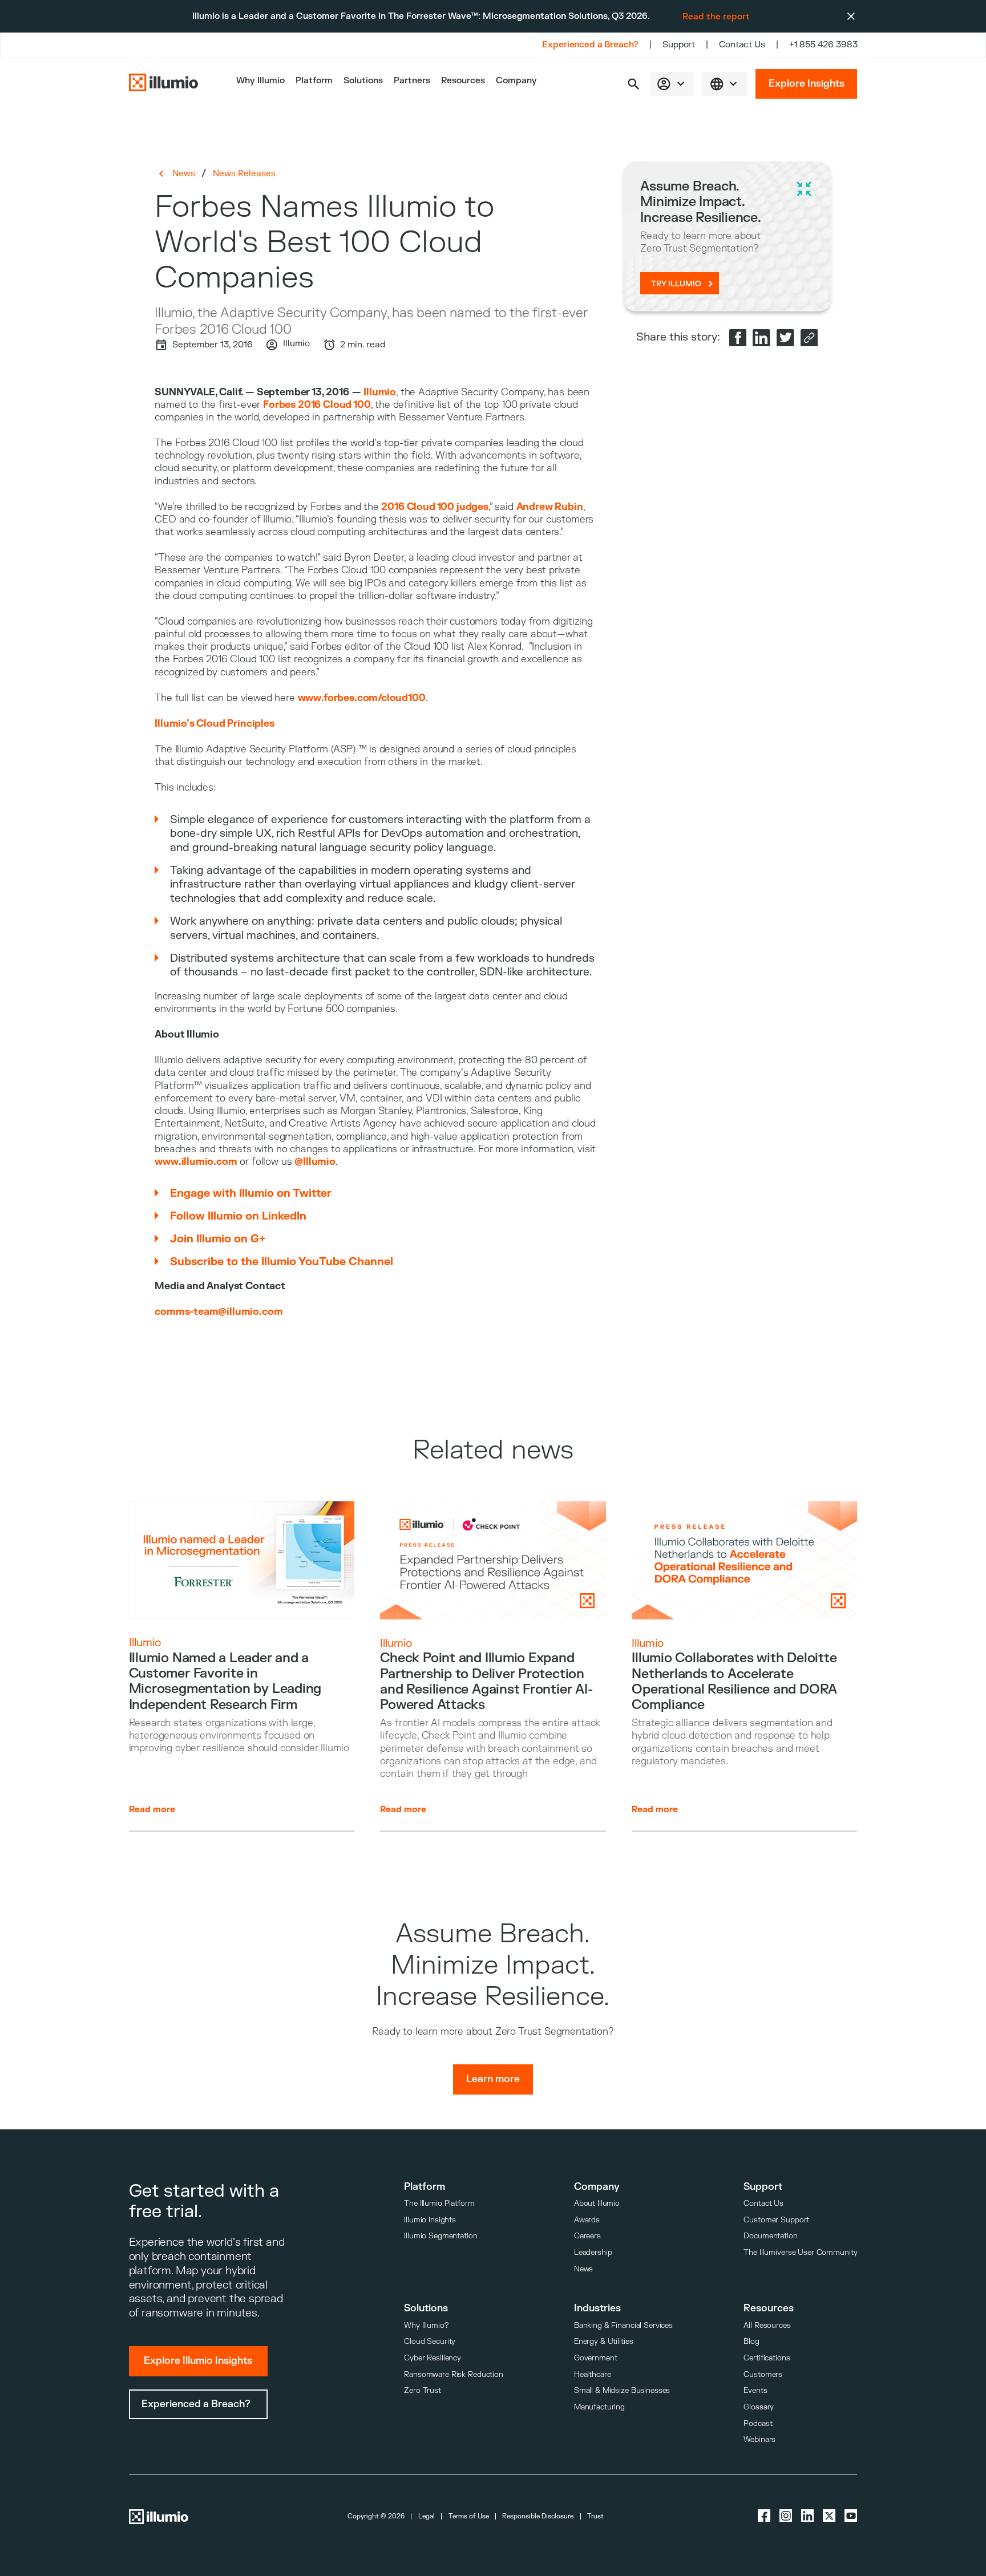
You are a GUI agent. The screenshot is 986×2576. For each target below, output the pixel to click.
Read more (152, 1809)
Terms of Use (469, 2516)
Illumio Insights (430, 2220)
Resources (463, 81)
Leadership (593, 2252)
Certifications (767, 2358)
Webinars (759, 2439)
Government (596, 2358)
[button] (634, 84)
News (183, 173)
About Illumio (597, 2203)
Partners (412, 81)
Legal (427, 2516)
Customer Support (776, 2220)
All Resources (767, 2325)
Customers (763, 2374)
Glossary (759, 2407)
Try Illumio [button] (676, 284)
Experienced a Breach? (590, 45)
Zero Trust (423, 2390)
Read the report (716, 17)
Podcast (758, 2423)
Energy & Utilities (604, 2341)
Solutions (363, 81)
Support (679, 45)
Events (755, 2390)
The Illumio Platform (439, 2203)
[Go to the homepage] (164, 84)
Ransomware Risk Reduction (454, 2374)
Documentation (770, 2236)
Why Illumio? (426, 2325)
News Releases (244, 173)
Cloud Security (430, 2341)
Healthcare (593, 2374)
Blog (751, 2341)
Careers (587, 2236)
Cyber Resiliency (433, 2358)
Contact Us (742, 45)
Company (516, 81)
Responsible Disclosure (538, 2516)
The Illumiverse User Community (800, 2252)
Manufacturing (599, 2407)
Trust (595, 2516)
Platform (314, 81)
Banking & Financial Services (623, 2325)
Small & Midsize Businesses (622, 2390)
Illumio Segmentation (441, 2236)
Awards (587, 2220)
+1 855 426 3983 (823, 45)
